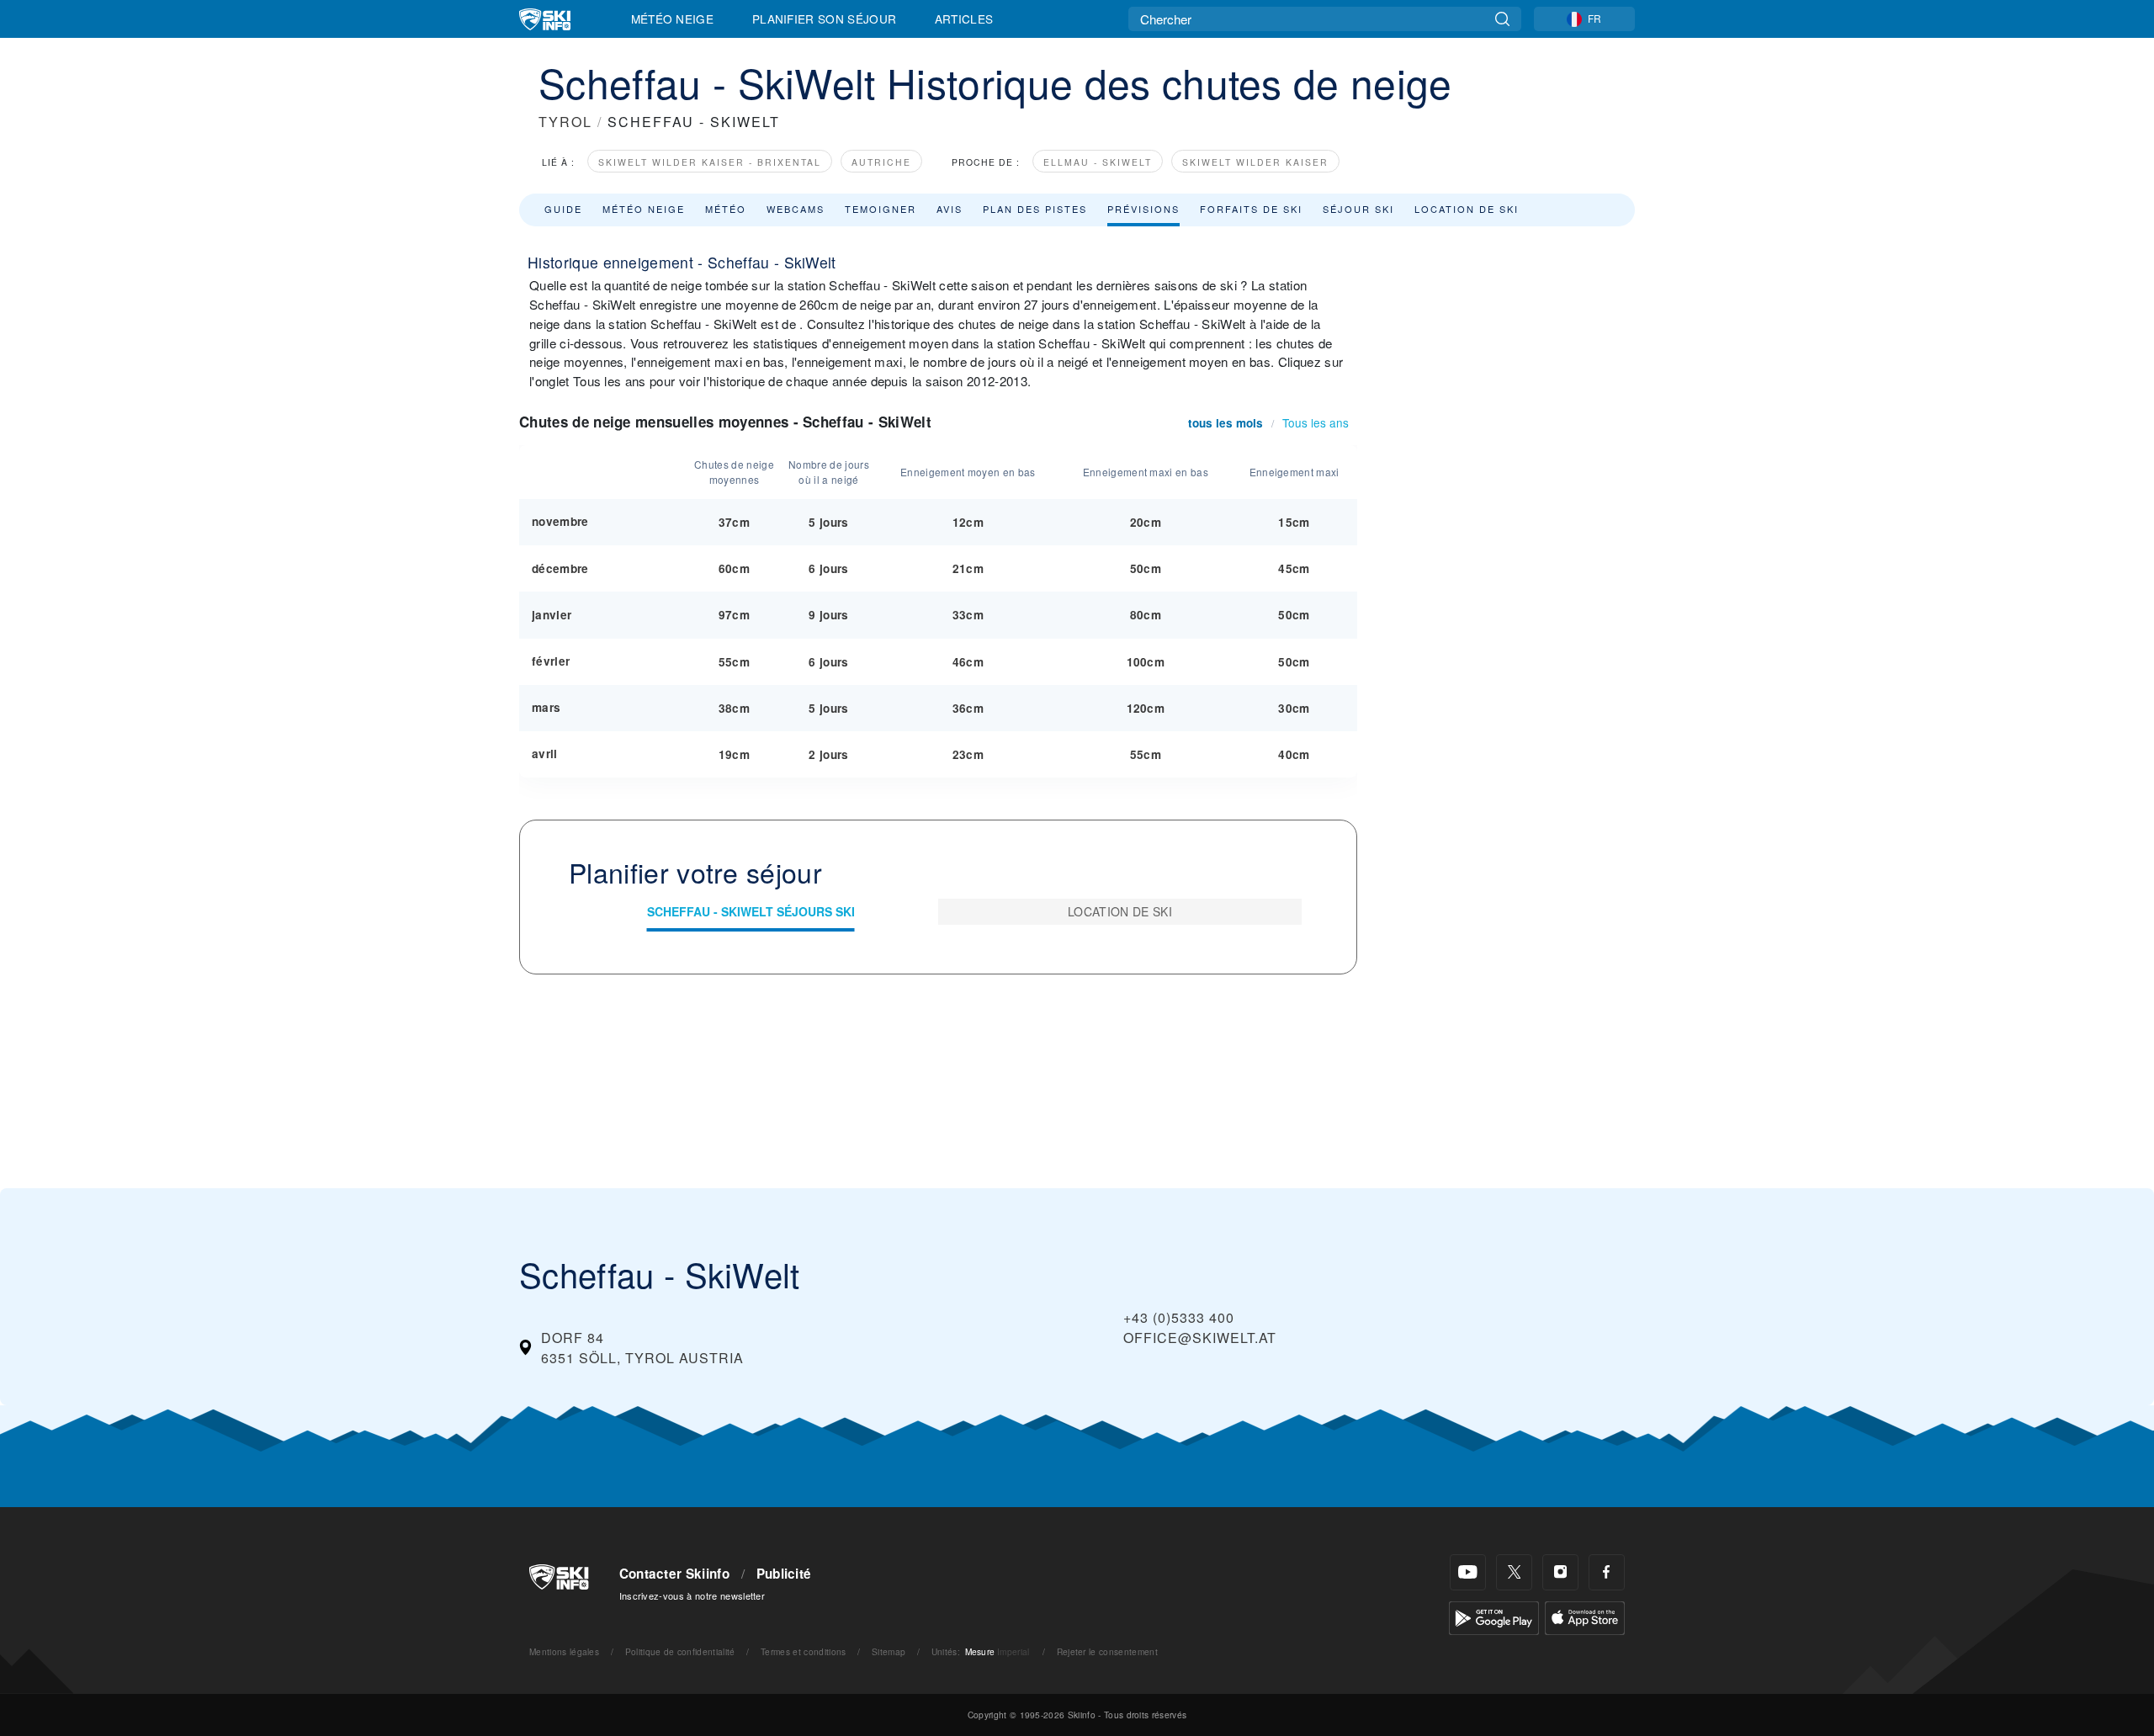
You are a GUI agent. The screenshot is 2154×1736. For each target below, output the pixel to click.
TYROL (565, 122)
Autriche (881, 162)
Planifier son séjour (824, 19)
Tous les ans (1316, 422)
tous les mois (1226, 423)
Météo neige (644, 209)
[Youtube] (1468, 1572)
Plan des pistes (1035, 209)
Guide (563, 209)
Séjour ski (1358, 209)
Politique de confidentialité (680, 1651)
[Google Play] (1494, 1616)
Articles (964, 19)
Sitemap (889, 1651)
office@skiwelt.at (1200, 1338)
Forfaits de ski (1251, 209)
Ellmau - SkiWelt (1098, 162)
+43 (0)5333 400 (1179, 1317)
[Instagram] (1560, 1572)
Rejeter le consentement (1107, 1651)
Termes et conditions (803, 1651)
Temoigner (881, 209)
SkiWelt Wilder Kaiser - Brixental (710, 162)
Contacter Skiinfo (674, 1574)
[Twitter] (1514, 1572)
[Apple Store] (1585, 1616)
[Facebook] (1607, 1572)
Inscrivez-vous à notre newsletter (692, 1595)
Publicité (784, 1574)
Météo (726, 209)
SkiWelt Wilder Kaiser (1255, 162)
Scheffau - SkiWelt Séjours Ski (751, 911)
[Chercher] (1502, 19)
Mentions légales (564, 1651)
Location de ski (1467, 209)
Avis (950, 209)
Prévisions (1143, 209)
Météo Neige (673, 19)
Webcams (796, 209)
